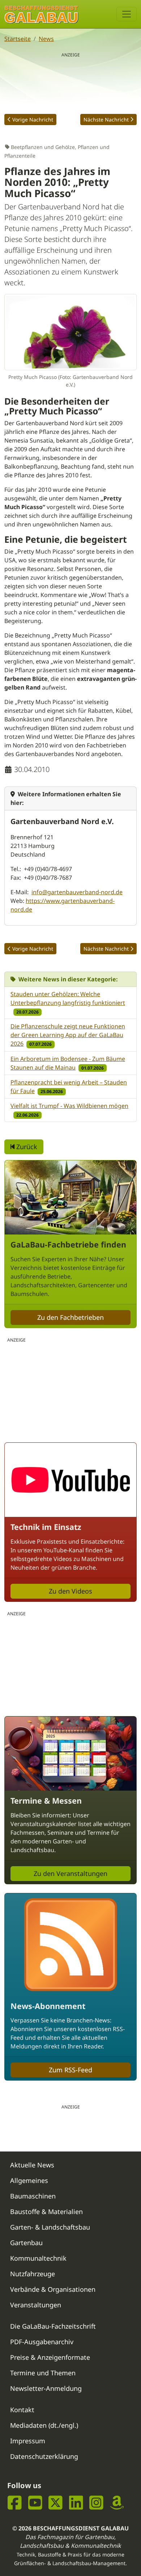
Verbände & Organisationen (53, 2289)
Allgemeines (29, 2180)
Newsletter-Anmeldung (46, 2388)
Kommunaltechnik (38, 2258)
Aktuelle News (32, 2165)
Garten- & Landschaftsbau (50, 2227)
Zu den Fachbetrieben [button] (70, 1317)
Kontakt (22, 2410)
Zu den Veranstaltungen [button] (70, 1873)
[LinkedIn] (76, 2502)
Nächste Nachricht (106, 120)
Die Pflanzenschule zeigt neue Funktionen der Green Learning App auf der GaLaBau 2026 (68, 1035)
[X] (55, 2502)
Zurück (26, 1147)
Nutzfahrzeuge (33, 2274)
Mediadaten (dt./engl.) (44, 2425)
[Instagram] (96, 2502)
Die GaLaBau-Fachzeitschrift (53, 2326)
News (46, 39)
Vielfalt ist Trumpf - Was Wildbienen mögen (69, 1106)
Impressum (28, 2441)
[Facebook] (15, 2502)
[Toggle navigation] (127, 14)
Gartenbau (26, 2243)
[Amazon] (117, 2502)
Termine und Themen (43, 2373)
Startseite (18, 39)
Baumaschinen (33, 2196)
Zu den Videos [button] (70, 1591)
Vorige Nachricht (33, 120)
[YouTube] (35, 2502)
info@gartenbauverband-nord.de (77, 892)
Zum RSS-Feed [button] (70, 2070)
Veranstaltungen (36, 2305)
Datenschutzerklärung (44, 2456)
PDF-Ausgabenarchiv (42, 2342)
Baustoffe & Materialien (46, 2212)
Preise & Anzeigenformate (50, 2357)
